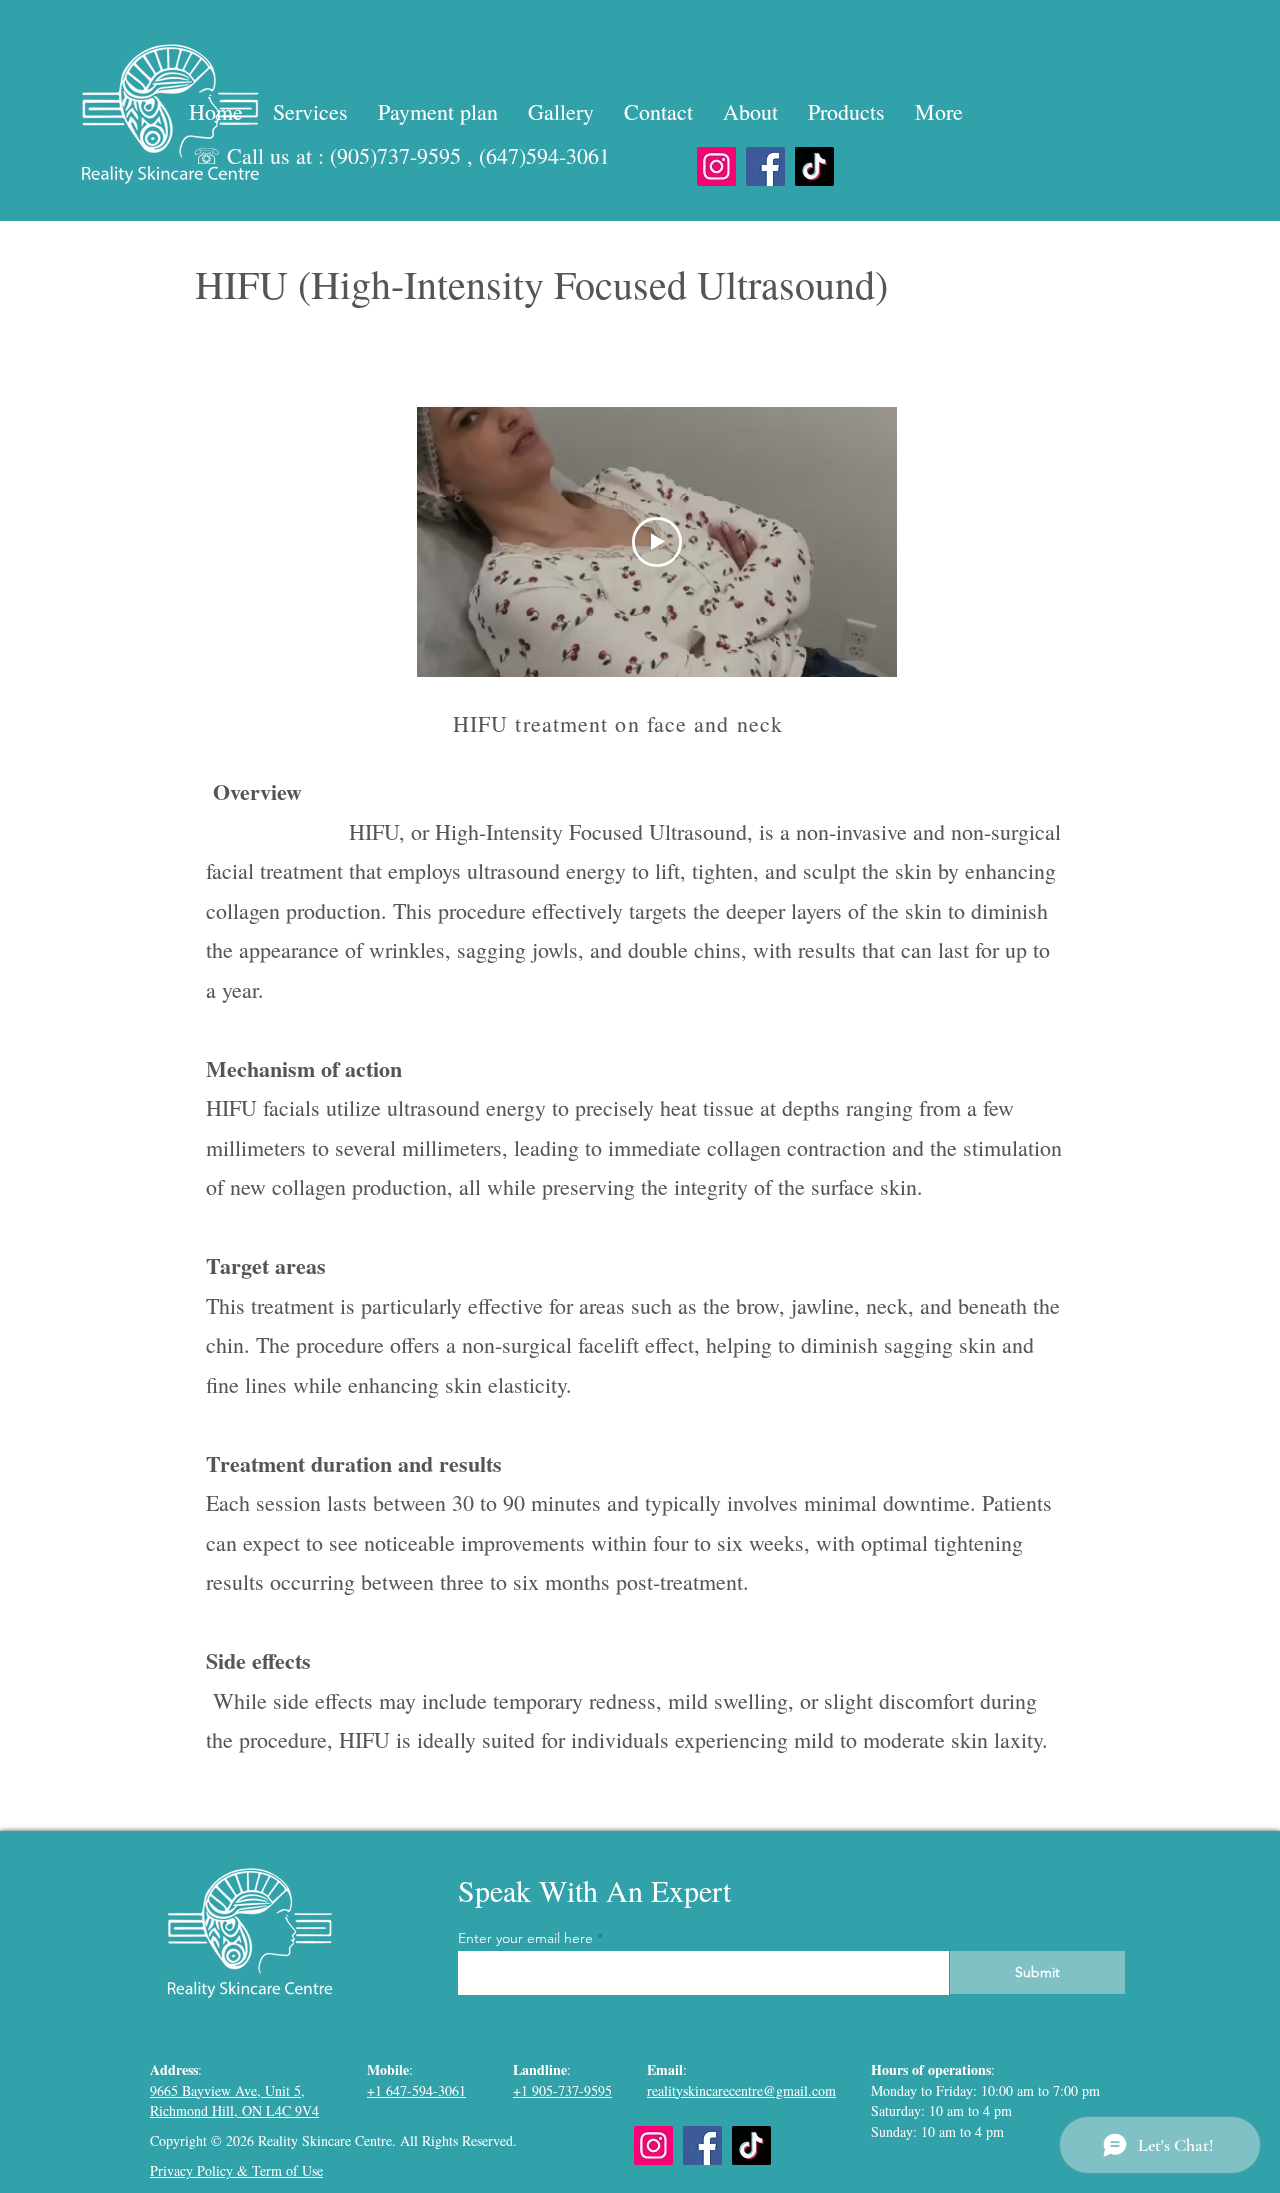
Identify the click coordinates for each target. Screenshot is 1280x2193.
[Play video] (657, 542)
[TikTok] (814, 166)
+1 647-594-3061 (416, 2090)
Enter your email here (525, 1938)
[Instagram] (716, 166)
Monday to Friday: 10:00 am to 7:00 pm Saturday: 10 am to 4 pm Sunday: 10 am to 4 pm (985, 2111)
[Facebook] (765, 166)
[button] (310, 111)
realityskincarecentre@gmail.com (741, 2090)
